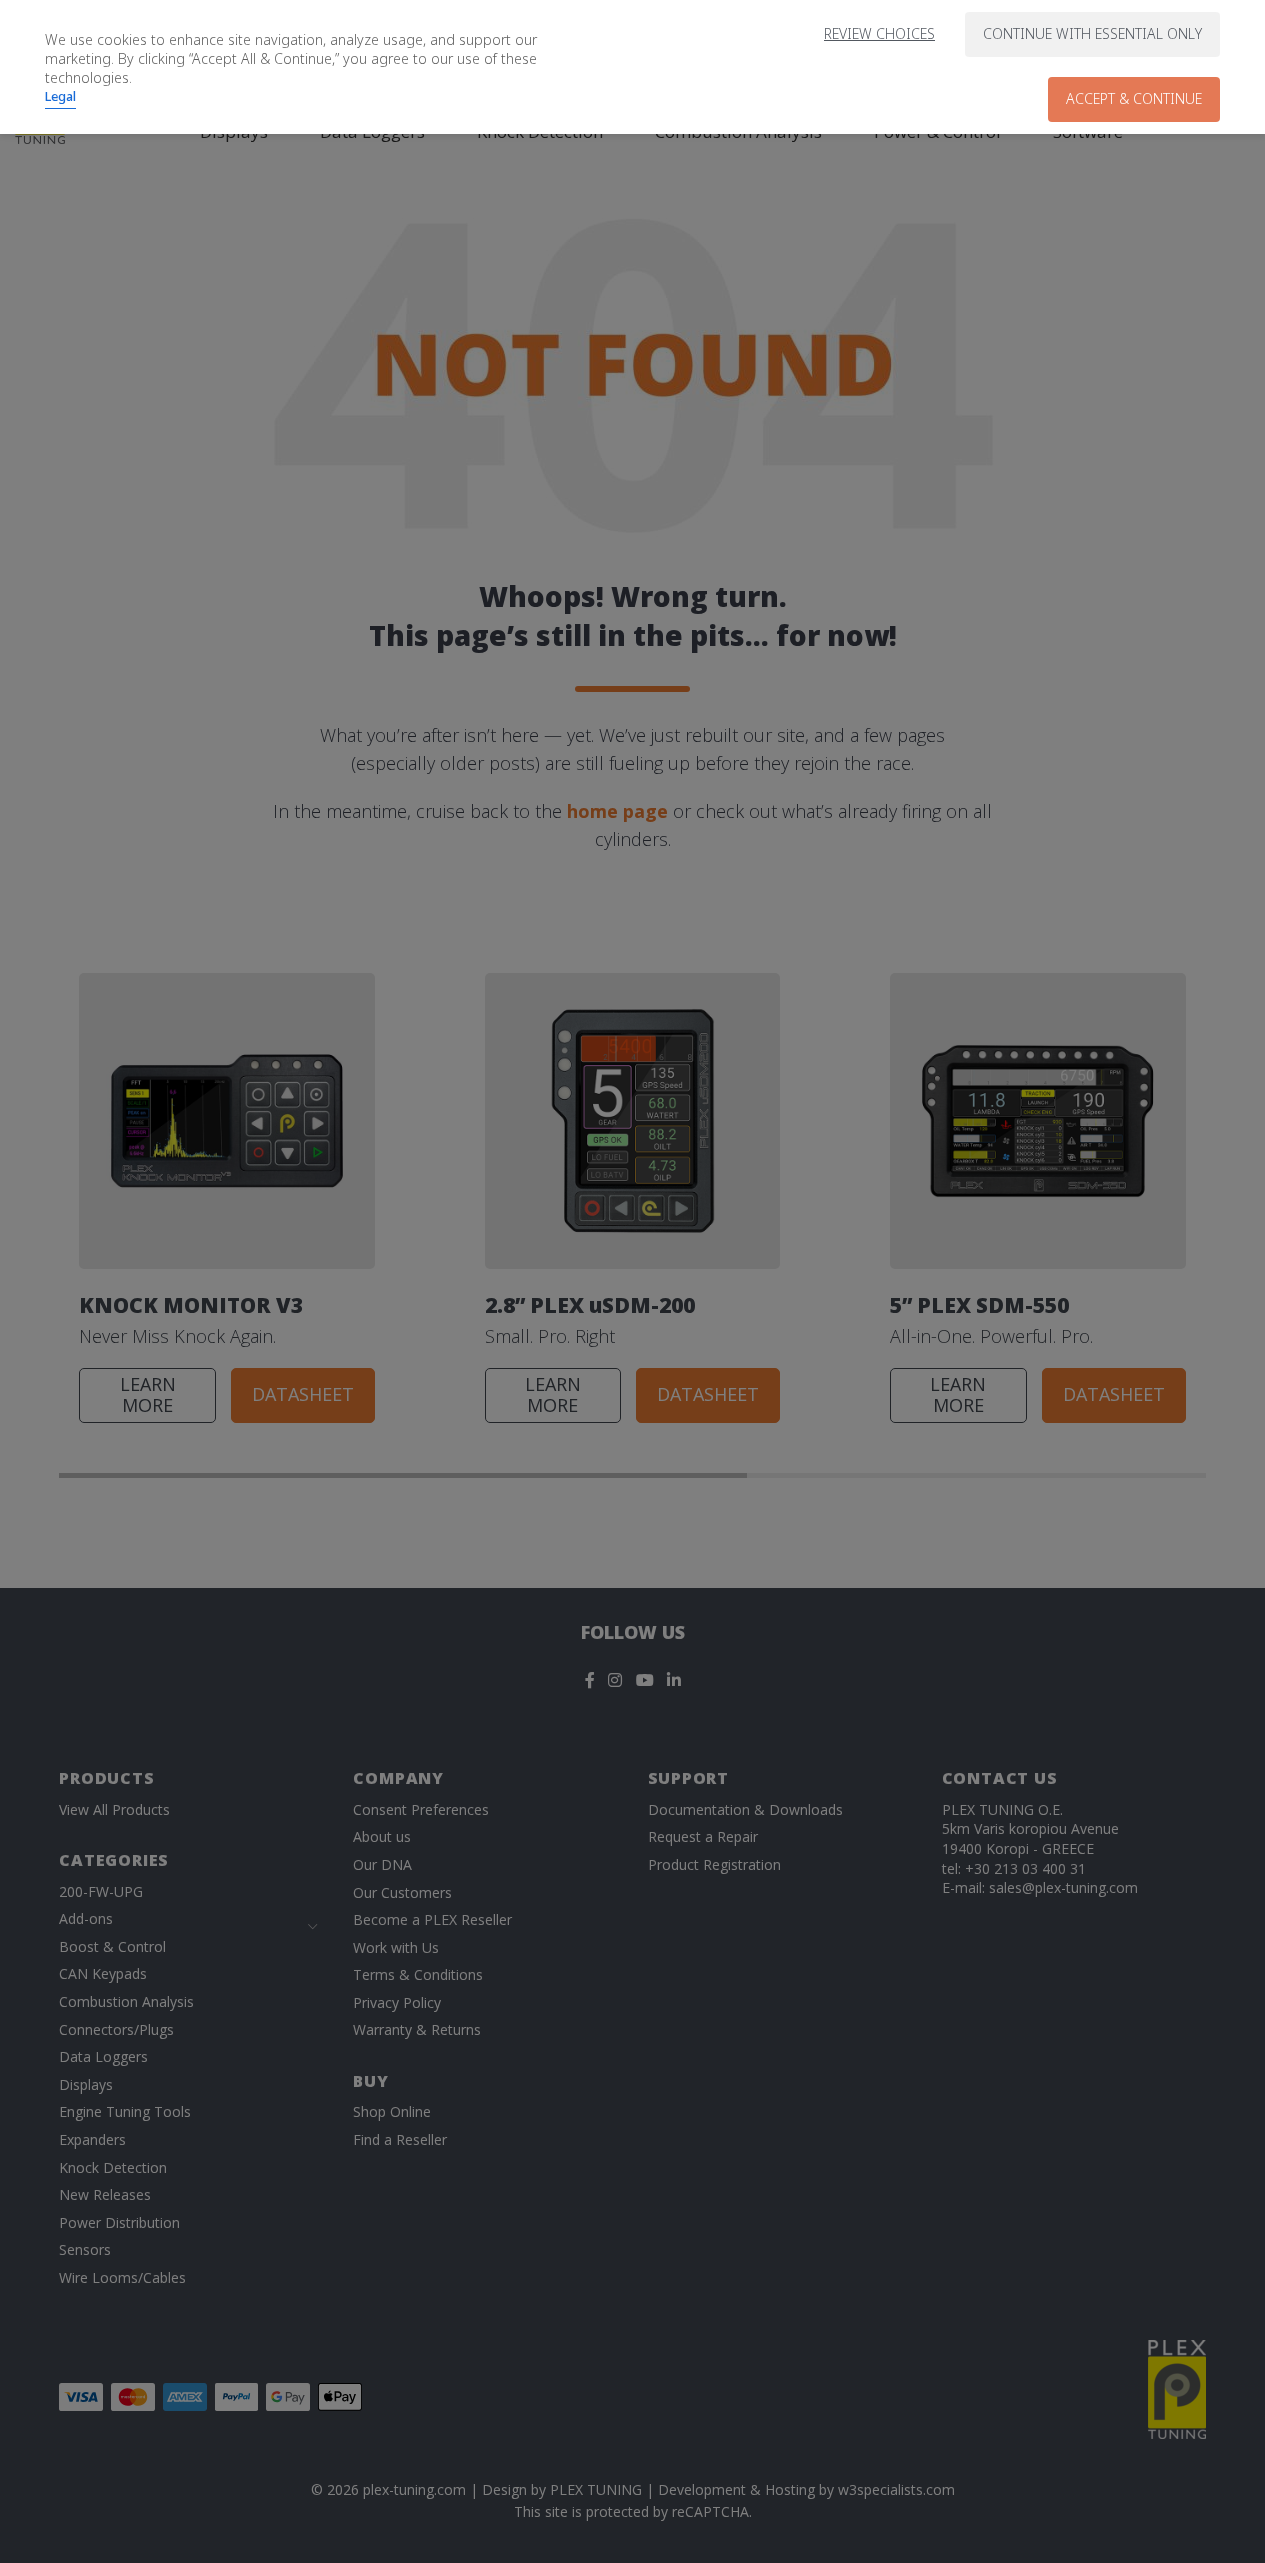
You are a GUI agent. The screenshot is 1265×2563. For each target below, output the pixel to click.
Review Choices (879, 33)
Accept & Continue (1134, 98)
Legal (60, 96)
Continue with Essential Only (1092, 33)
